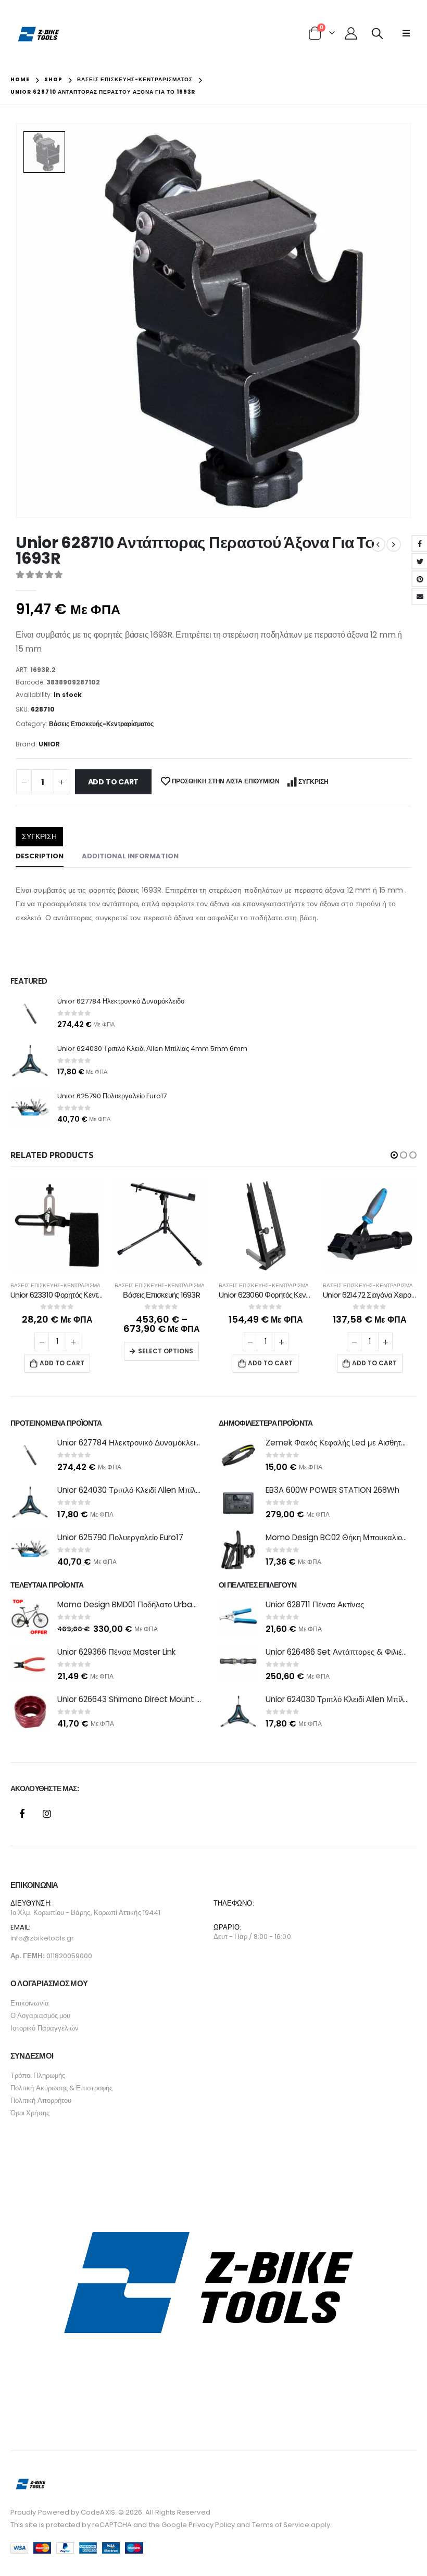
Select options (166, 1351)
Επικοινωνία (30, 2003)
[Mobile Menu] (406, 33)
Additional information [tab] (130, 856)
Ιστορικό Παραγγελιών (45, 2028)
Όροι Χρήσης (30, 2113)
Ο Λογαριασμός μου (40, 2016)
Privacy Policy (212, 2525)
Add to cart (114, 782)
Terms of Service (281, 2525)
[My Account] (351, 33)
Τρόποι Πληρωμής (38, 2076)
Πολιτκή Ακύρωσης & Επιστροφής (61, 2088)
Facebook (22, 1813)
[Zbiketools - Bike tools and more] (39, 34)
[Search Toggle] (377, 33)
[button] (394, 1155)
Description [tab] (40, 856)
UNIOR (49, 744)
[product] (30, 1014)
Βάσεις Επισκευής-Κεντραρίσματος (101, 724)
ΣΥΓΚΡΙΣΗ (313, 782)
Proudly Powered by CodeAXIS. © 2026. (77, 2512)
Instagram (47, 1813)
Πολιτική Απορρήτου (41, 2101)
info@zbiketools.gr (42, 1938)
